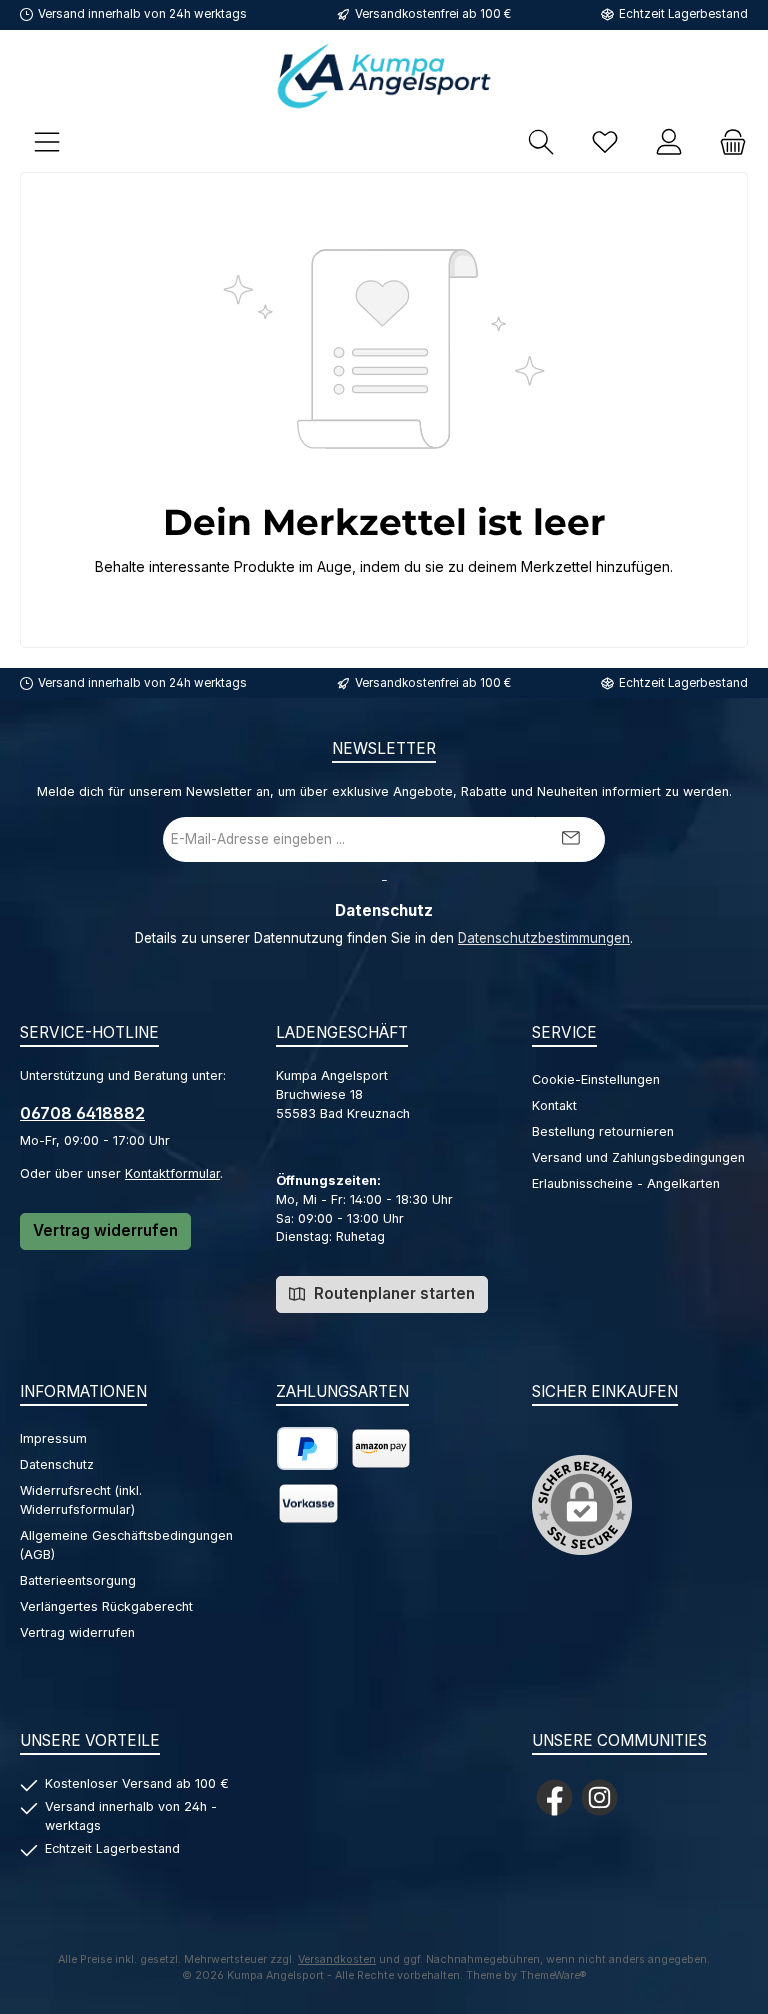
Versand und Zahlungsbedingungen (638, 1157)
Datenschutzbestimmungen (544, 938)
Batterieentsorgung (78, 1580)
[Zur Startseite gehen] (384, 75)
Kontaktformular (172, 1173)
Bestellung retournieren (603, 1131)
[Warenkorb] (727, 141)
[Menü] (47, 141)
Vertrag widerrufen (105, 1230)
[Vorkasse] (308, 1503)
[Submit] (570, 839)
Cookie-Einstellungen (596, 1079)
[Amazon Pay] (381, 1448)
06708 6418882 (82, 1113)
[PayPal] (307, 1448)
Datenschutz (57, 1464)
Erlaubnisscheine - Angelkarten (626, 1183)
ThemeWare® (553, 1975)
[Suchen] (541, 141)
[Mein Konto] (669, 141)
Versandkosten (337, 1959)
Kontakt (554, 1105)
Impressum (53, 1438)
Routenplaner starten (392, 1293)
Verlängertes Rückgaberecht (106, 1606)
